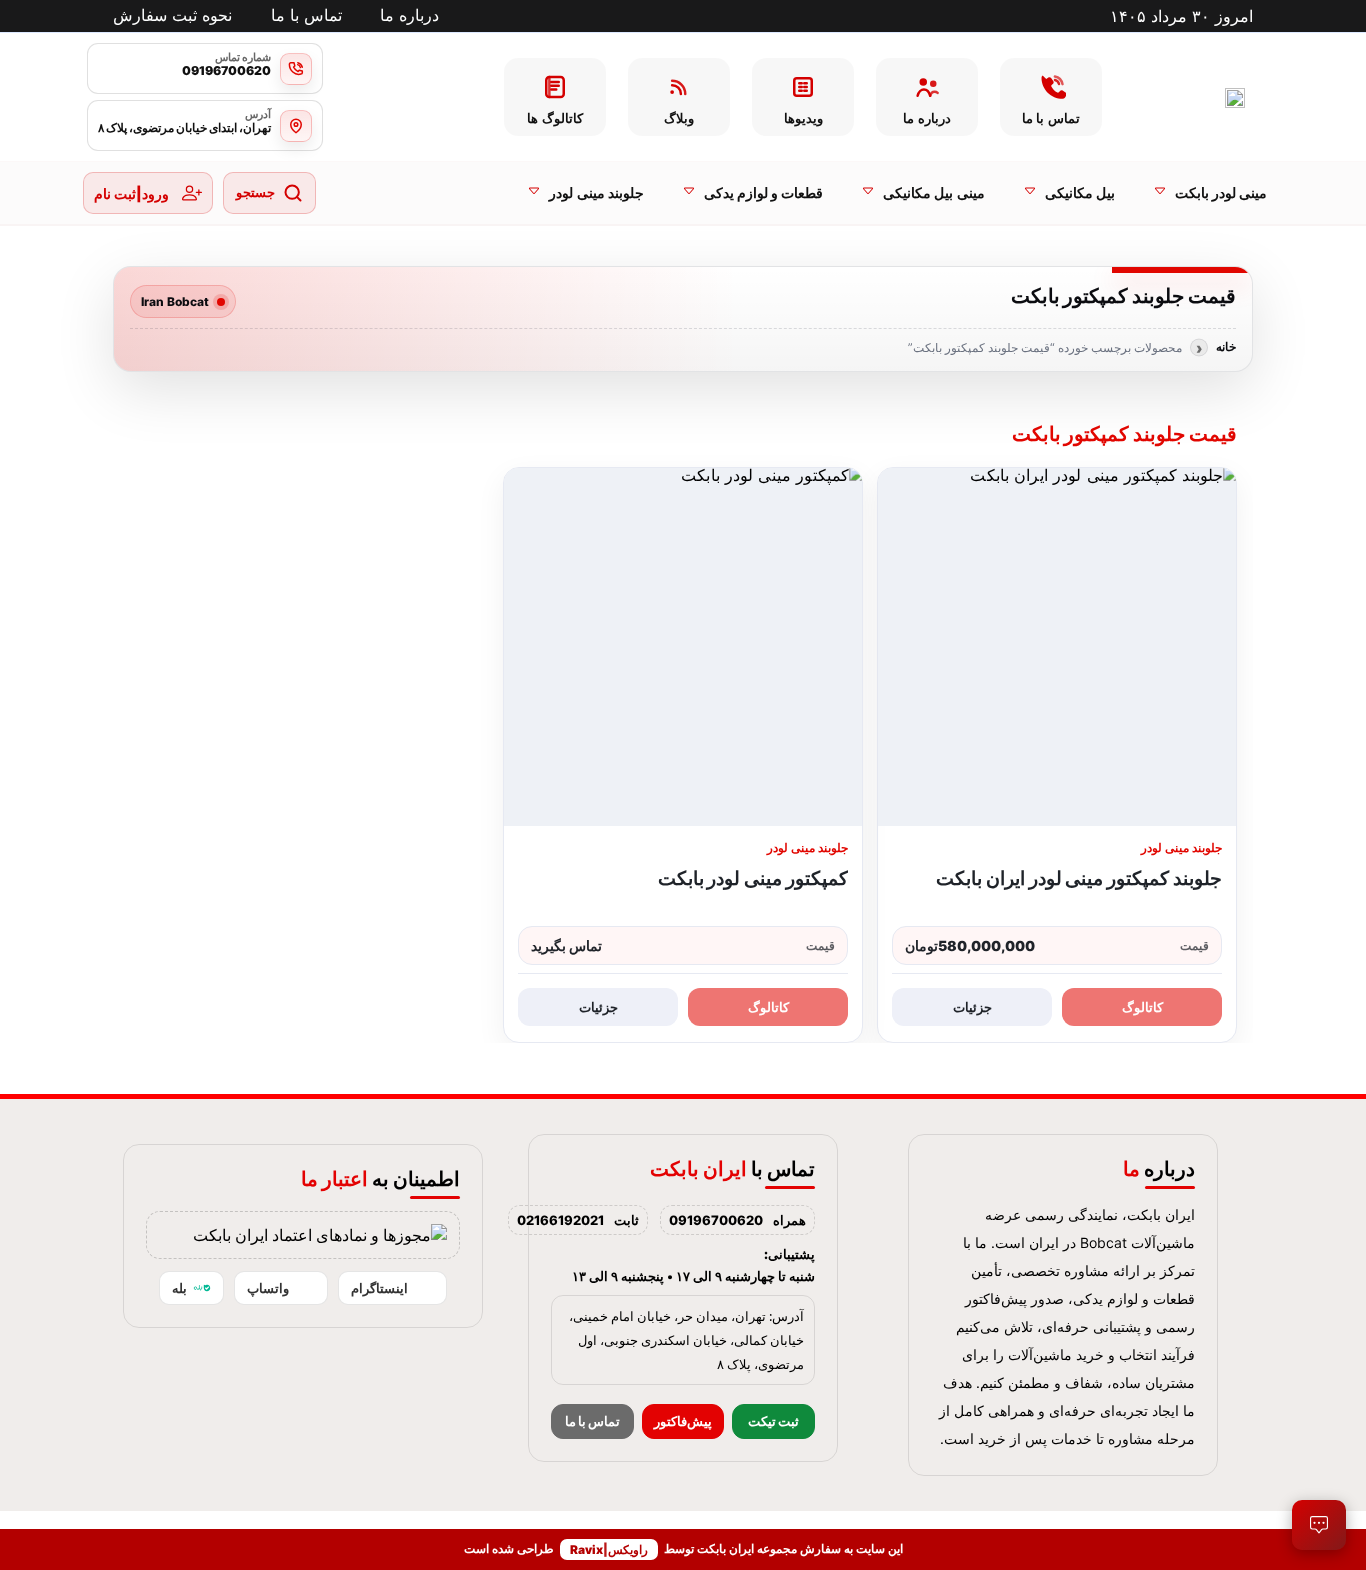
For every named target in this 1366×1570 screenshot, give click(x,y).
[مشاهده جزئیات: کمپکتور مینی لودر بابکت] (683, 647)
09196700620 (716, 1220)
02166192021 (560, 1220)
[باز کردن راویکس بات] (1319, 1525)
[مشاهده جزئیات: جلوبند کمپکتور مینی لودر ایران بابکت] (1057, 647)
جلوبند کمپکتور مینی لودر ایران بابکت (1079, 878)
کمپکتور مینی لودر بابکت (753, 878)
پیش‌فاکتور (683, 1421)
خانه (1226, 347)
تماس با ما (592, 1421)
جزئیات (972, 1007)
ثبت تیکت (773, 1421)
